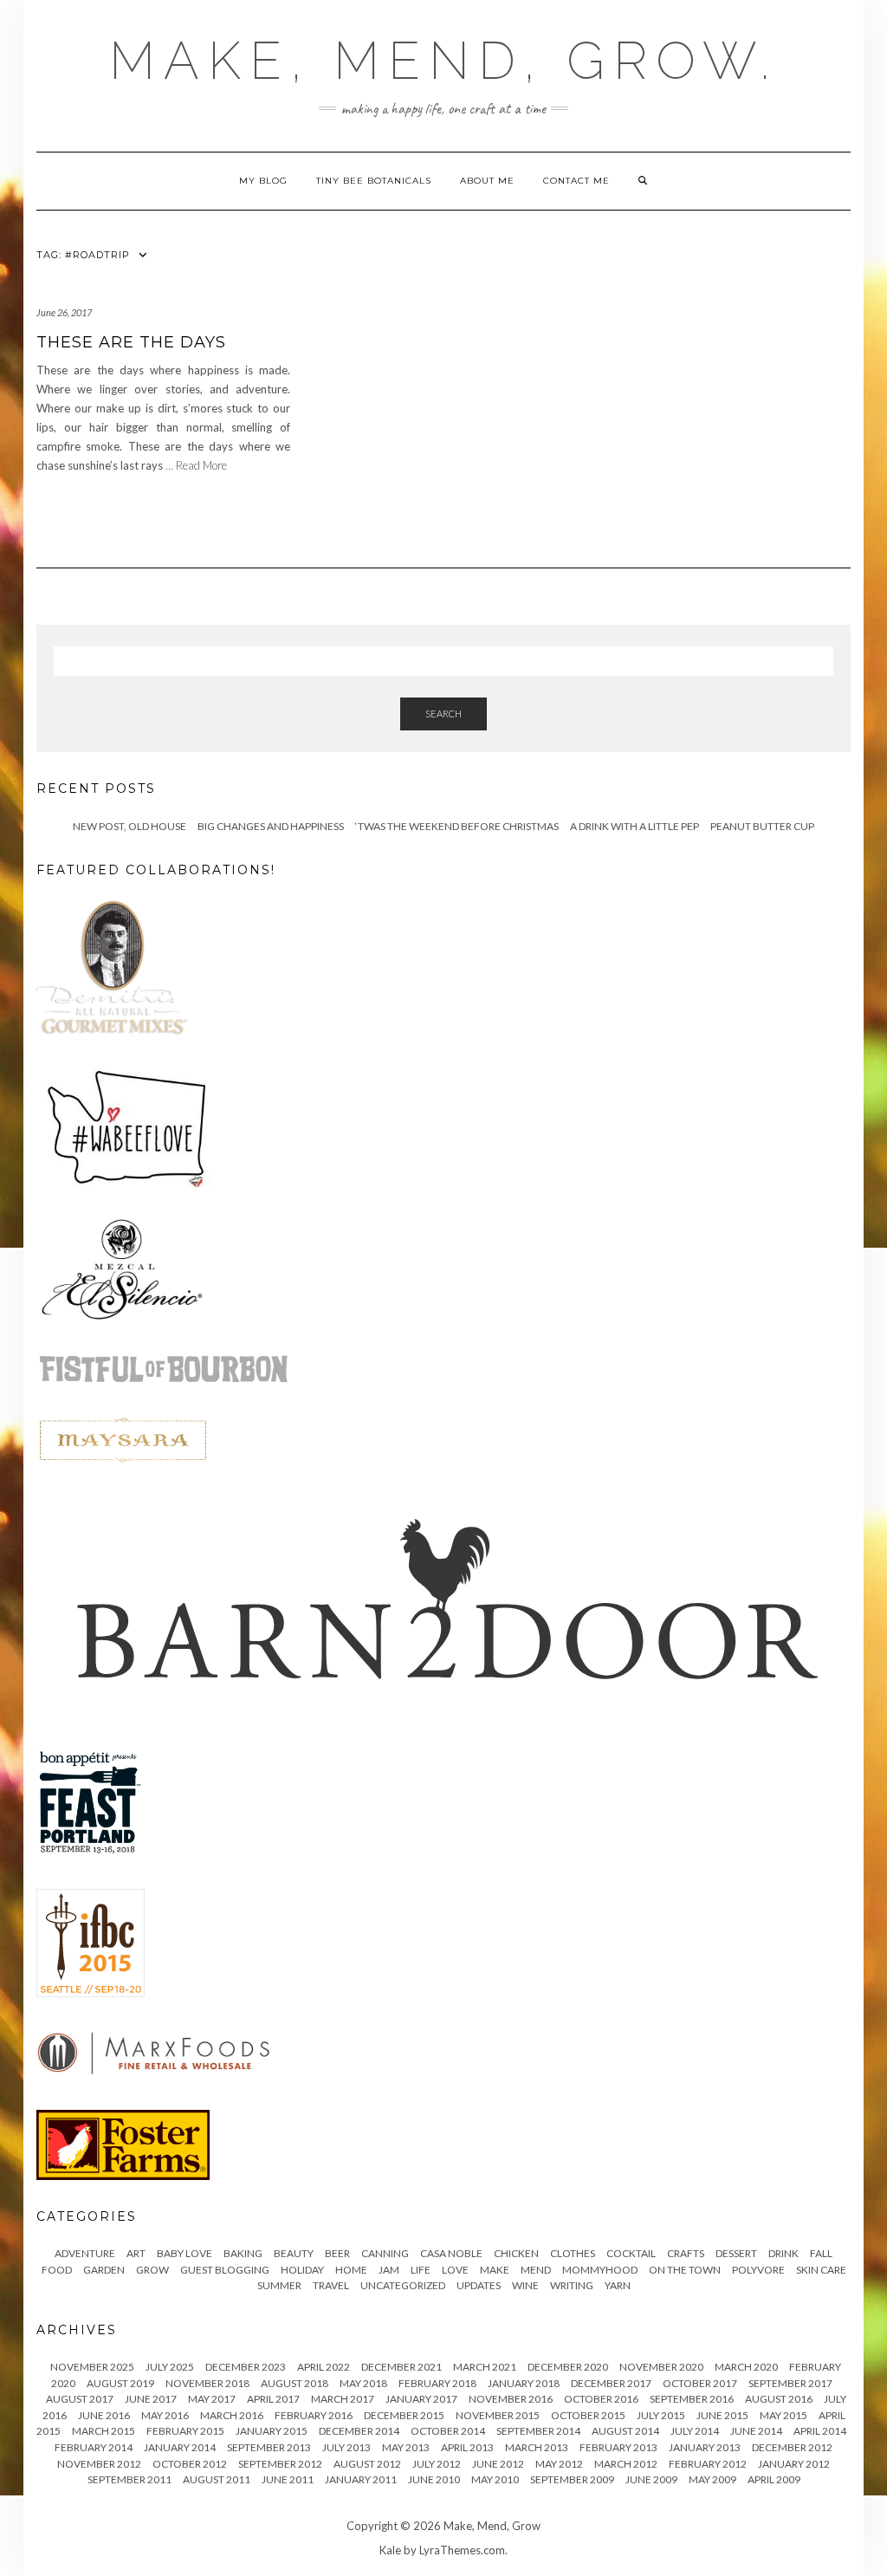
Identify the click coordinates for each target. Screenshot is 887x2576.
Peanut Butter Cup (762, 826)
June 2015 (722, 2415)
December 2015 (404, 2415)
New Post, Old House (129, 826)
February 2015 (185, 2431)
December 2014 (359, 2431)
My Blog (263, 181)
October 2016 (601, 2399)
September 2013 (269, 2447)
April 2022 (324, 2367)
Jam (389, 2270)
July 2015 (661, 2415)
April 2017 (273, 2399)
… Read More (196, 465)
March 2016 (232, 2415)
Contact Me (576, 181)
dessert (736, 2253)
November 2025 (92, 2367)
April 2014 (820, 2431)
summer (279, 2285)
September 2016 (692, 2399)
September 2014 (538, 2431)
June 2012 (498, 2464)
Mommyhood (600, 2270)
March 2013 (537, 2447)
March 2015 (104, 2431)
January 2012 (794, 2464)
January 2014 (180, 2447)
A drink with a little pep (634, 826)
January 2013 (705, 2447)
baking (243, 2253)
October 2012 (190, 2464)
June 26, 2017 (64, 312)
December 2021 (401, 2367)
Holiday (302, 2270)
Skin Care (821, 2270)
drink (783, 2253)
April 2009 (774, 2479)
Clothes (573, 2253)
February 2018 (437, 2383)
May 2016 (165, 2415)
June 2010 (434, 2479)
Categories (87, 2216)
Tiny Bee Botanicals (374, 181)
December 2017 (611, 2383)
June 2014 (756, 2431)
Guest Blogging (225, 2270)
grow (152, 2270)
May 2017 (212, 2399)
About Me (487, 181)
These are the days (131, 342)
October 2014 (448, 2431)
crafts (686, 2253)
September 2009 (572, 2479)
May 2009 (712, 2479)
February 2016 (314, 2415)
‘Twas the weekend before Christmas (457, 826)
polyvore (758, 2270)
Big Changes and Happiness (271, 826)
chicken (516, 2253)
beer (337, 2253)
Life (421, 2270)
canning (385, 2253)
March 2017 (343, 2399)
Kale (390, 2550)
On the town (685, 2270)
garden (104, 2270)
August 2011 (217, 2479)
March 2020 (746, 2367)
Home (351, 2270)
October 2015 (588, 2415)
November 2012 (99, 2464)
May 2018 (363, 2383)
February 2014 (94, 2447)
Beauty (294, 2253)
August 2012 (367, 2464)
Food (57, 2270)
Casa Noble (451, 2253)
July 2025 (170, 2367)
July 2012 (437, 2464)
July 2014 (695, 2431)
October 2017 (700, 2383)
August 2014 (625, 2431)
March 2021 (485, 2367)
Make (495, 2270)
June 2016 (104, 2415)
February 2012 (708, 2464)
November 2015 (498, 2415)
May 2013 (406, 2447)
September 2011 (129, 2479)
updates (479, 2285)
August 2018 (295, 2383)
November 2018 (207, 2383)
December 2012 (792, 2447)
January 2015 (272, 2431)
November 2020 (661, 2367)
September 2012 (280, 2464)
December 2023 (246, 2367)
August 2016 (779, 2399)
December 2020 (568, 2367)
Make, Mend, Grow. (443, 61)
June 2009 (651, 2479)
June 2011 (288, 2479)
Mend (536, 2270)
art (136, 2253)
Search (443, 714)
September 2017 (790, 2383)
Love (455, 2270)
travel (331, 2285)
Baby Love (185, 2253)
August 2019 (120, 2383)
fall (821, 2253)
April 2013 (467, 2447)
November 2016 (511, 2399)
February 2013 (618, 2447)
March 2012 (626, 2464)
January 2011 (361, 2479)
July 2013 (346, 2447)
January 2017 (421, 2399)
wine (525, 2285)
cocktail (631, 2253)
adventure (85, 2253)
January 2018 (524, 2383)
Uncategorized (403, 2285)
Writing (572, 2285)
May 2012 (559, 2464)
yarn (618, 2285)
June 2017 (151, 2399)
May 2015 (783, 2415)
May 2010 (495, 2479)
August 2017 (80, 2399)
